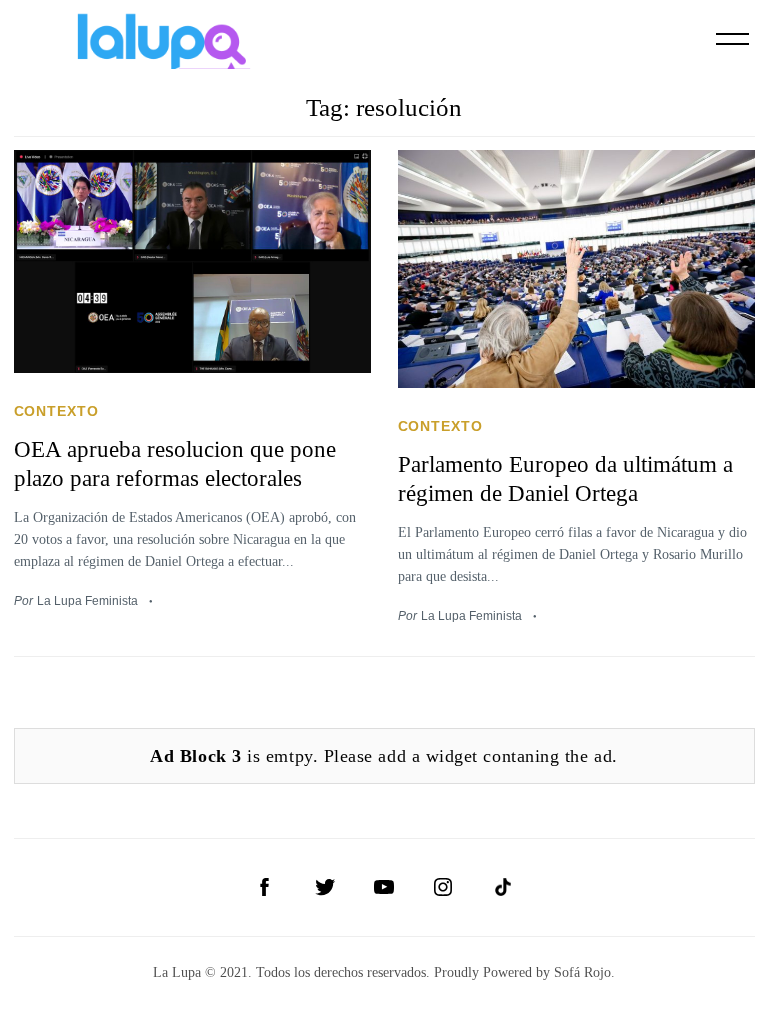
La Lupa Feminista (87, 600)
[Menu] (733, 39)
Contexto (57, 411)
